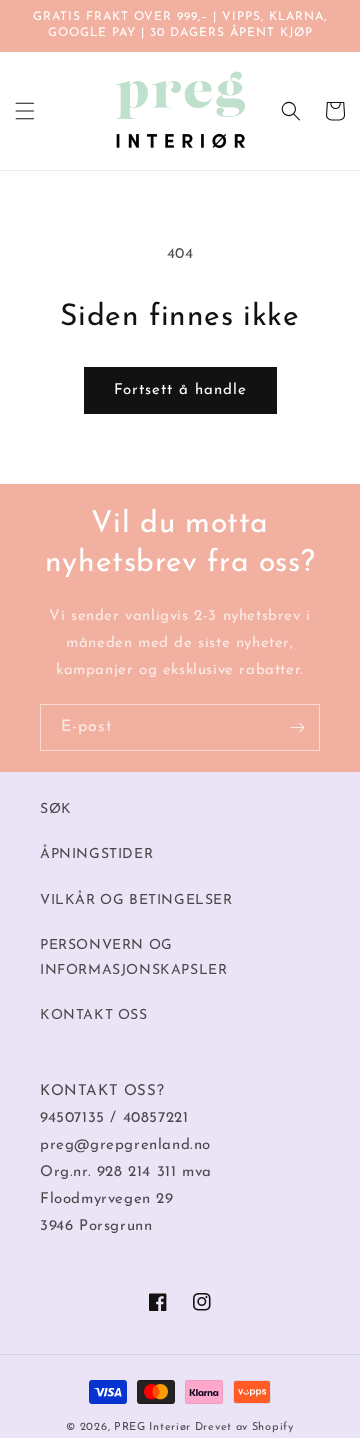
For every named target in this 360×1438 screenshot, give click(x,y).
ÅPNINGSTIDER (96, 854)
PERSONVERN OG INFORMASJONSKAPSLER (133, 958)
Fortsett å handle (180, 390)
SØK (56, 809)
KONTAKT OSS (94, 1015)
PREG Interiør (152, 1427)
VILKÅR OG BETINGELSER (136, 900)
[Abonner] (297, 727)
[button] (25, 111)
